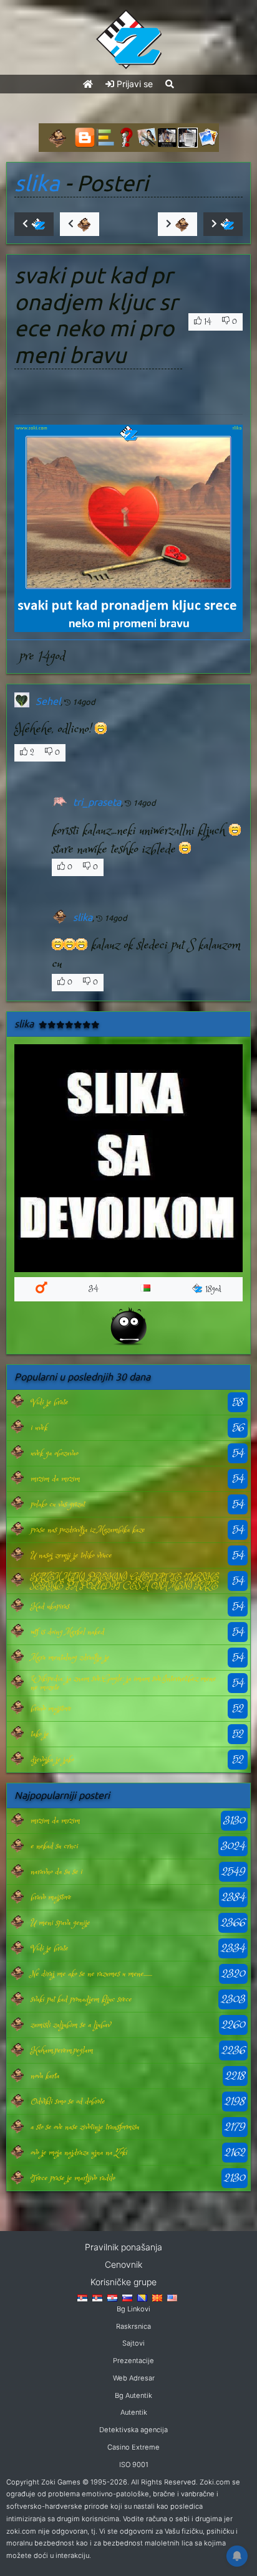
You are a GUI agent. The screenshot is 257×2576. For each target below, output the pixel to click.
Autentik (134, 2412)
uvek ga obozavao (54, 1453)
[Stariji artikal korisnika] (177, 224)
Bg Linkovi (133, 2309)
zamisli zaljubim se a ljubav (70, 2025)
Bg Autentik (133, 2395)
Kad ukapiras (50, 1606)
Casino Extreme (133, 2447)
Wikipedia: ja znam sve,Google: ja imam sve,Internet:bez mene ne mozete (123, 1683)
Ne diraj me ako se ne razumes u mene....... (91, 1974)
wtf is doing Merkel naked (67, 1632)
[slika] (17, 1402)
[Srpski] (97, 2297)
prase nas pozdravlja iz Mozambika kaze (88, 1530)
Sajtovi (133, 2343)
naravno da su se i (56, 1872)
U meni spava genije (60, 1923)
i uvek (39, 1428)
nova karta (45, 2076)
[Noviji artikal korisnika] (80, 224)
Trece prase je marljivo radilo (73, 2178)
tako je (40, 1734)
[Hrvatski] (112, 2297)
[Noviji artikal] (34, 224)
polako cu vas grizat (58, 1504)
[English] (172, 2297)
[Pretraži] (170, 84)
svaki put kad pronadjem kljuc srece (81, 1999)
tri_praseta (97, 802)
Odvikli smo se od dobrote (68, 2102)
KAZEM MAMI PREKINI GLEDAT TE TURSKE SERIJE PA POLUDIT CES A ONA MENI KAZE (125, 1581)
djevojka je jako (52, 1760)
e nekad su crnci (54, 1846)
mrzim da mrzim (55, 1479)
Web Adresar (134, 2378)
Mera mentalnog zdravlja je (70, 1658)
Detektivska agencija (133, 2430)
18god (213, 1289)
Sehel (48, 701)
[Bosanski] (142, 2297)
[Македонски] (157, 2297)
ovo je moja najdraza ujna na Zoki (79, 2153)
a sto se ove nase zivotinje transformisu (85, 2127)
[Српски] (82, 2297)
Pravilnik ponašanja (124, 2247)
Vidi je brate (49, 1402)
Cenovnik (124, 2264)
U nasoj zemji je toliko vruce (71, 1555)
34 (94, 1289)
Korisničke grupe (124, 2282)
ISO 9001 (134, 2465)
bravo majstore (51, 1709)
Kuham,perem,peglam (62, 2050)
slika (37, 183)
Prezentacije (133, 2361)
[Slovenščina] (127, 2297)
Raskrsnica (133, 2326)
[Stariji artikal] (223, 224)
